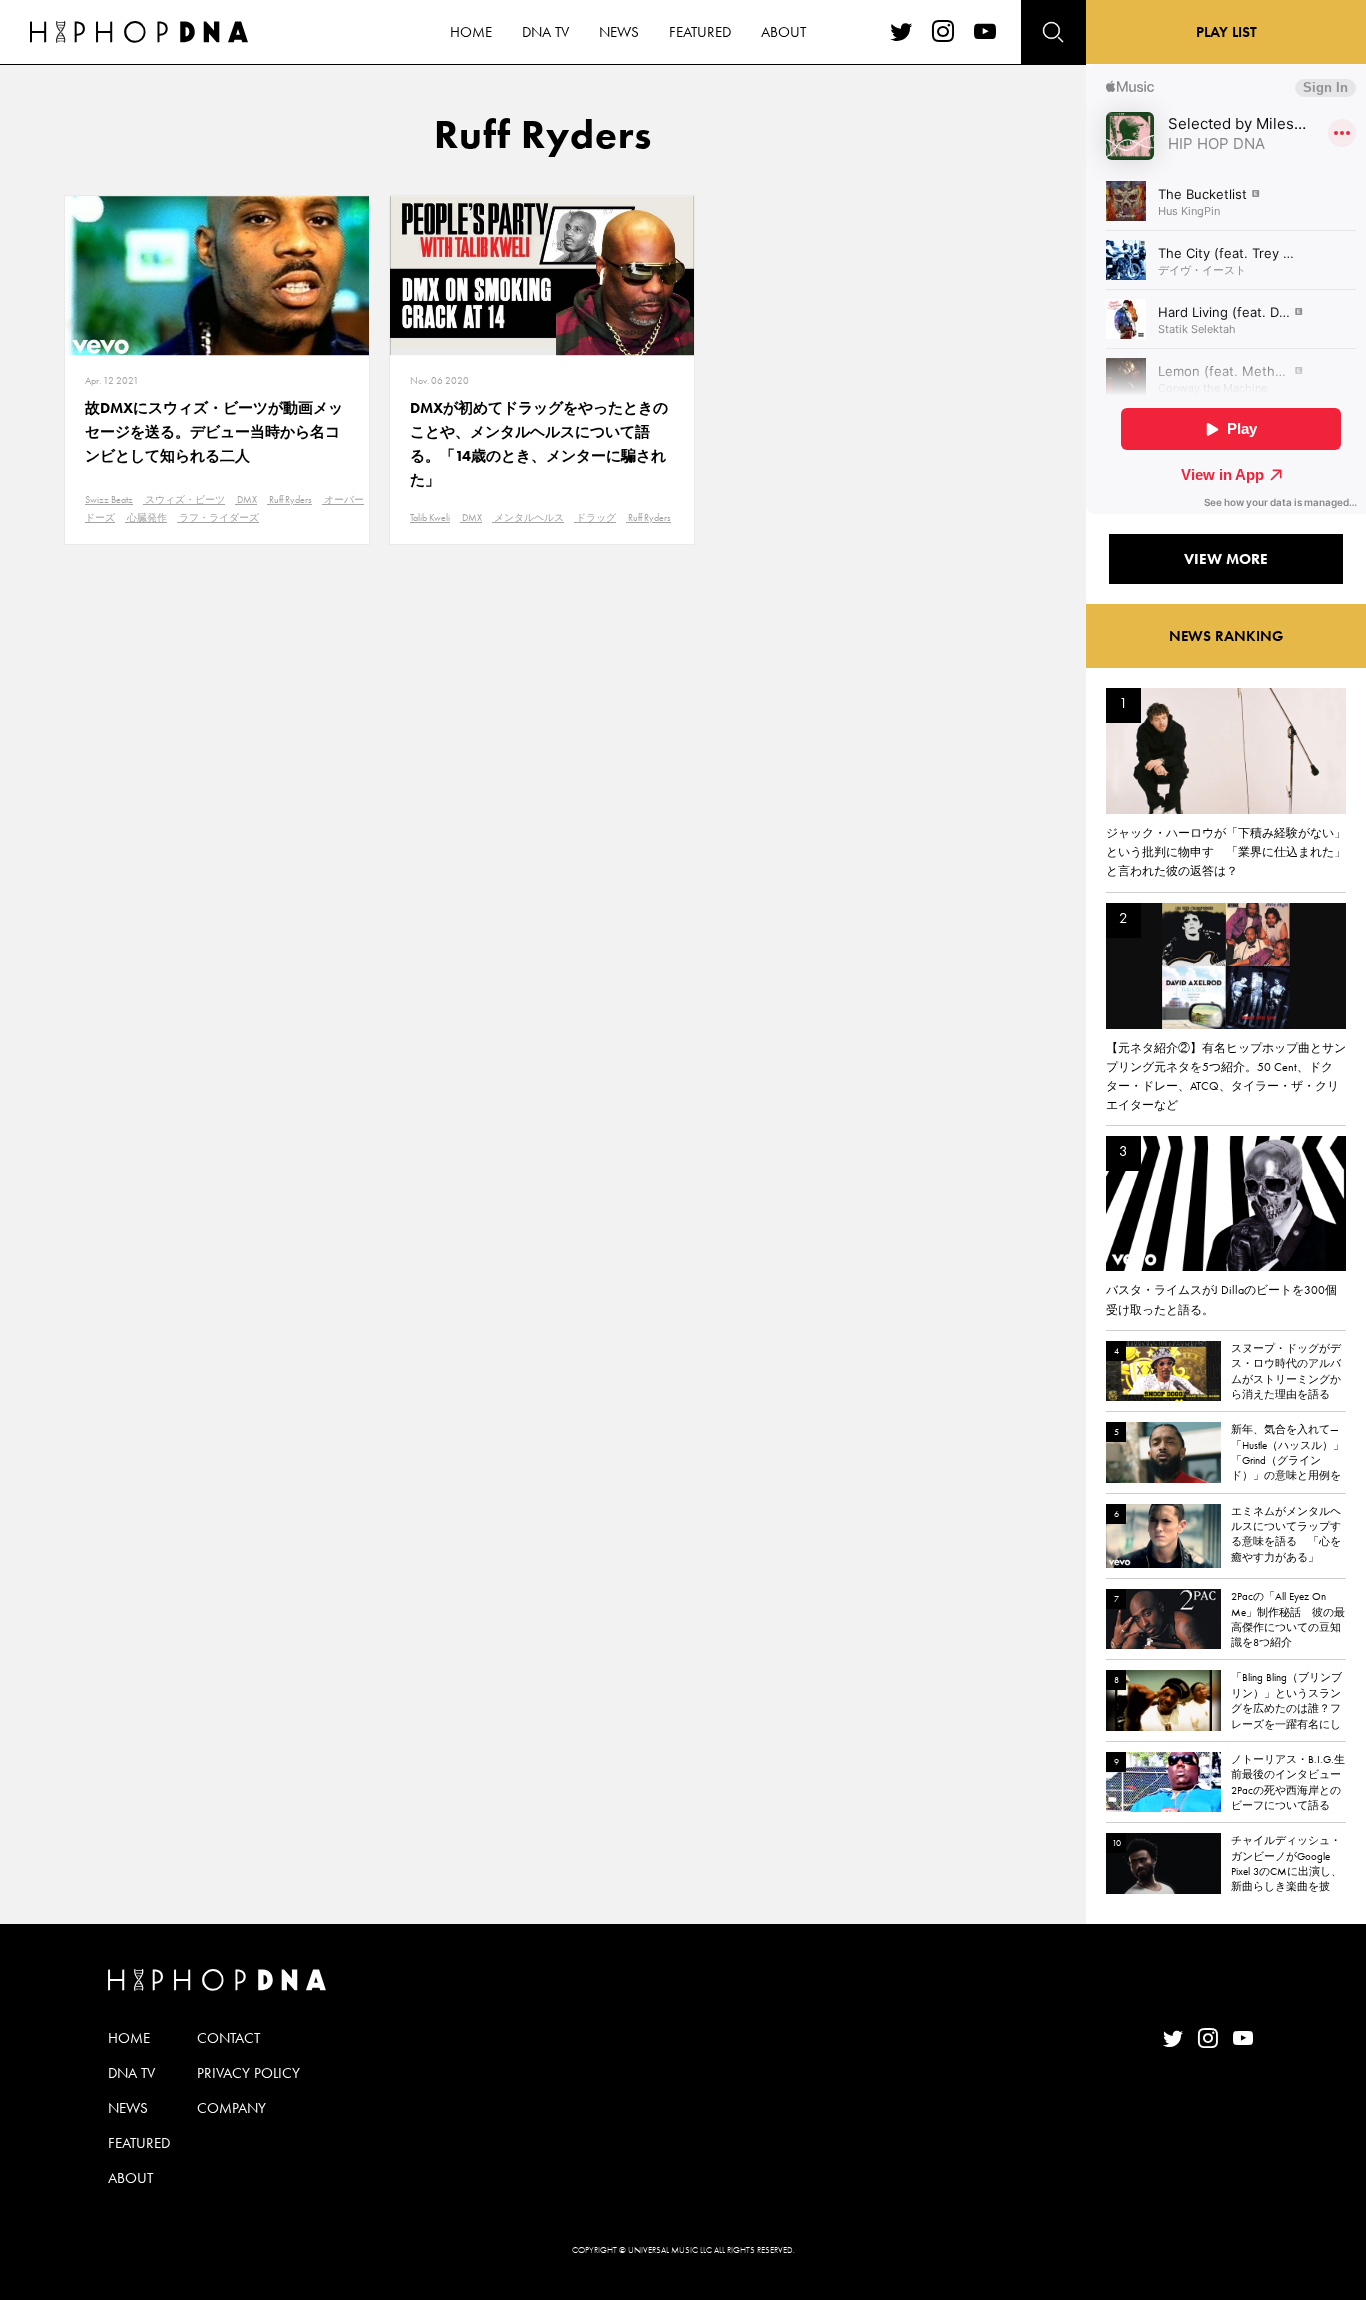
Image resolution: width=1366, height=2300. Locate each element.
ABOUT (783, 32)
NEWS (619, 32)
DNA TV (545, 32)
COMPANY (231, 2108)
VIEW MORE (1226, 559)
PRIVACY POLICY (248, 2073)
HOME (471, 32)
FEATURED (700, 32)
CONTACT (228, 2038)
